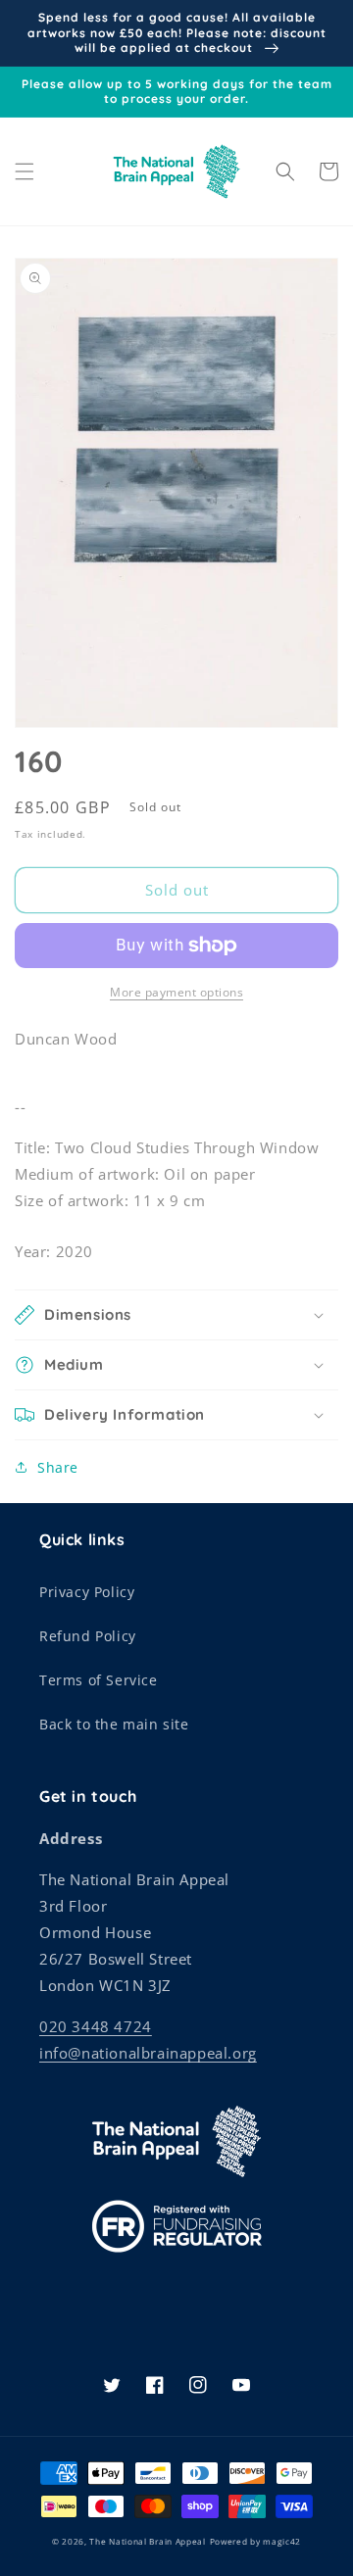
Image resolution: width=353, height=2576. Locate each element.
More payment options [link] (176, 992)
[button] (25, 171)
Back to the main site (114, 1724)
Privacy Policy (87, 1592)
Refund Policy (88, 1636)
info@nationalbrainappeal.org (148, 2053)
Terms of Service (99, 1680)
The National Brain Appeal (148, 2541)
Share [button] (58, 1467)
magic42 (282, 2541)
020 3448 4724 (96, 2026)
